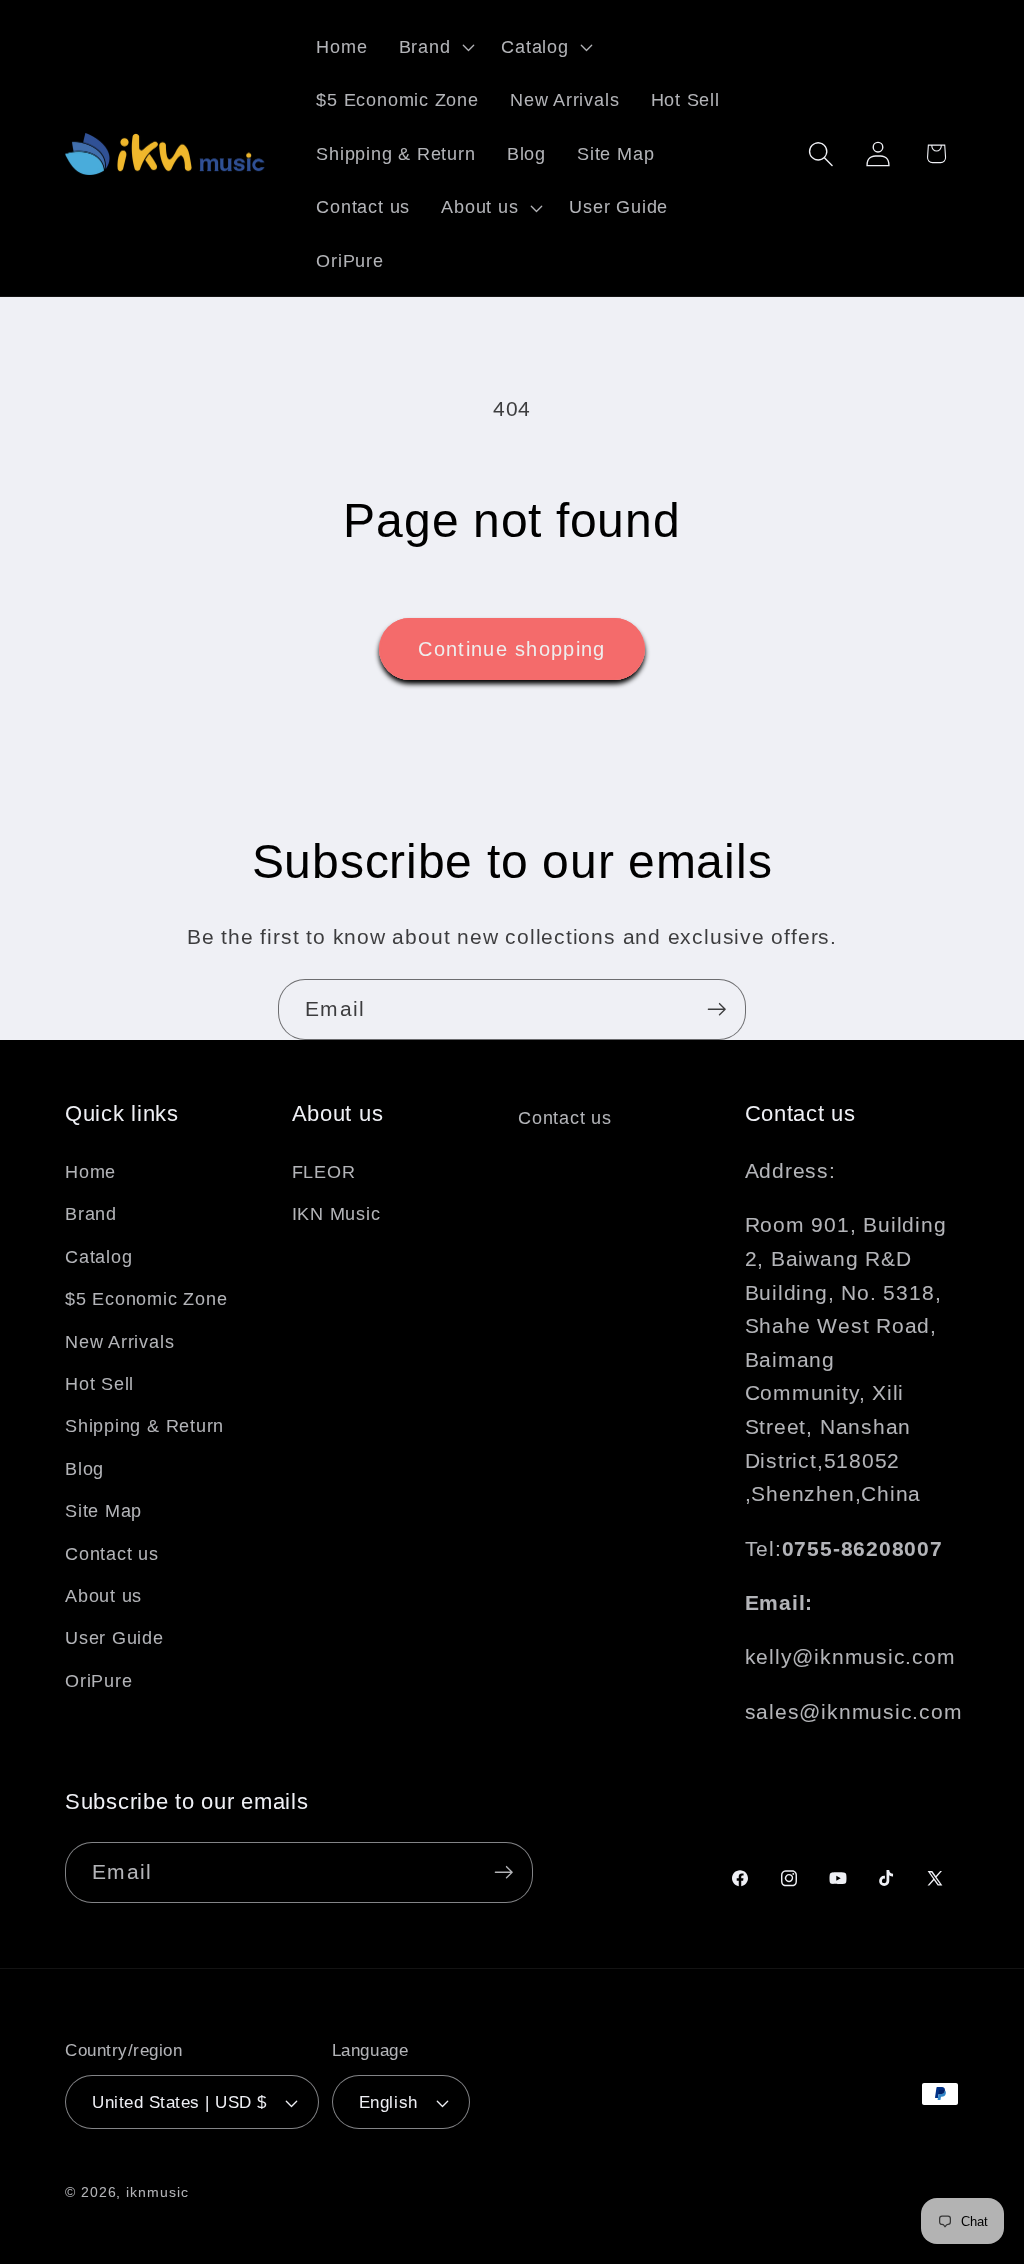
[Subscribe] (716, 1009)
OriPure (98, 1681)
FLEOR (324, 1172)
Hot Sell (99, 1384)
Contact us (112, 1554)
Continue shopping (511, 649)
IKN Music (336, 1214)
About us (103, 1596)
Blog (84, 1469)
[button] (434, 47)
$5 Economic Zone (146, 1299)
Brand (91, 1214)
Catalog (98, 1257)
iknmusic (157, 2192)
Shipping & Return (144, 1426)
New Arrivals (119, 1342)
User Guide (114, 1638)
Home (90, 1172)
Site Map (103, 1511)
